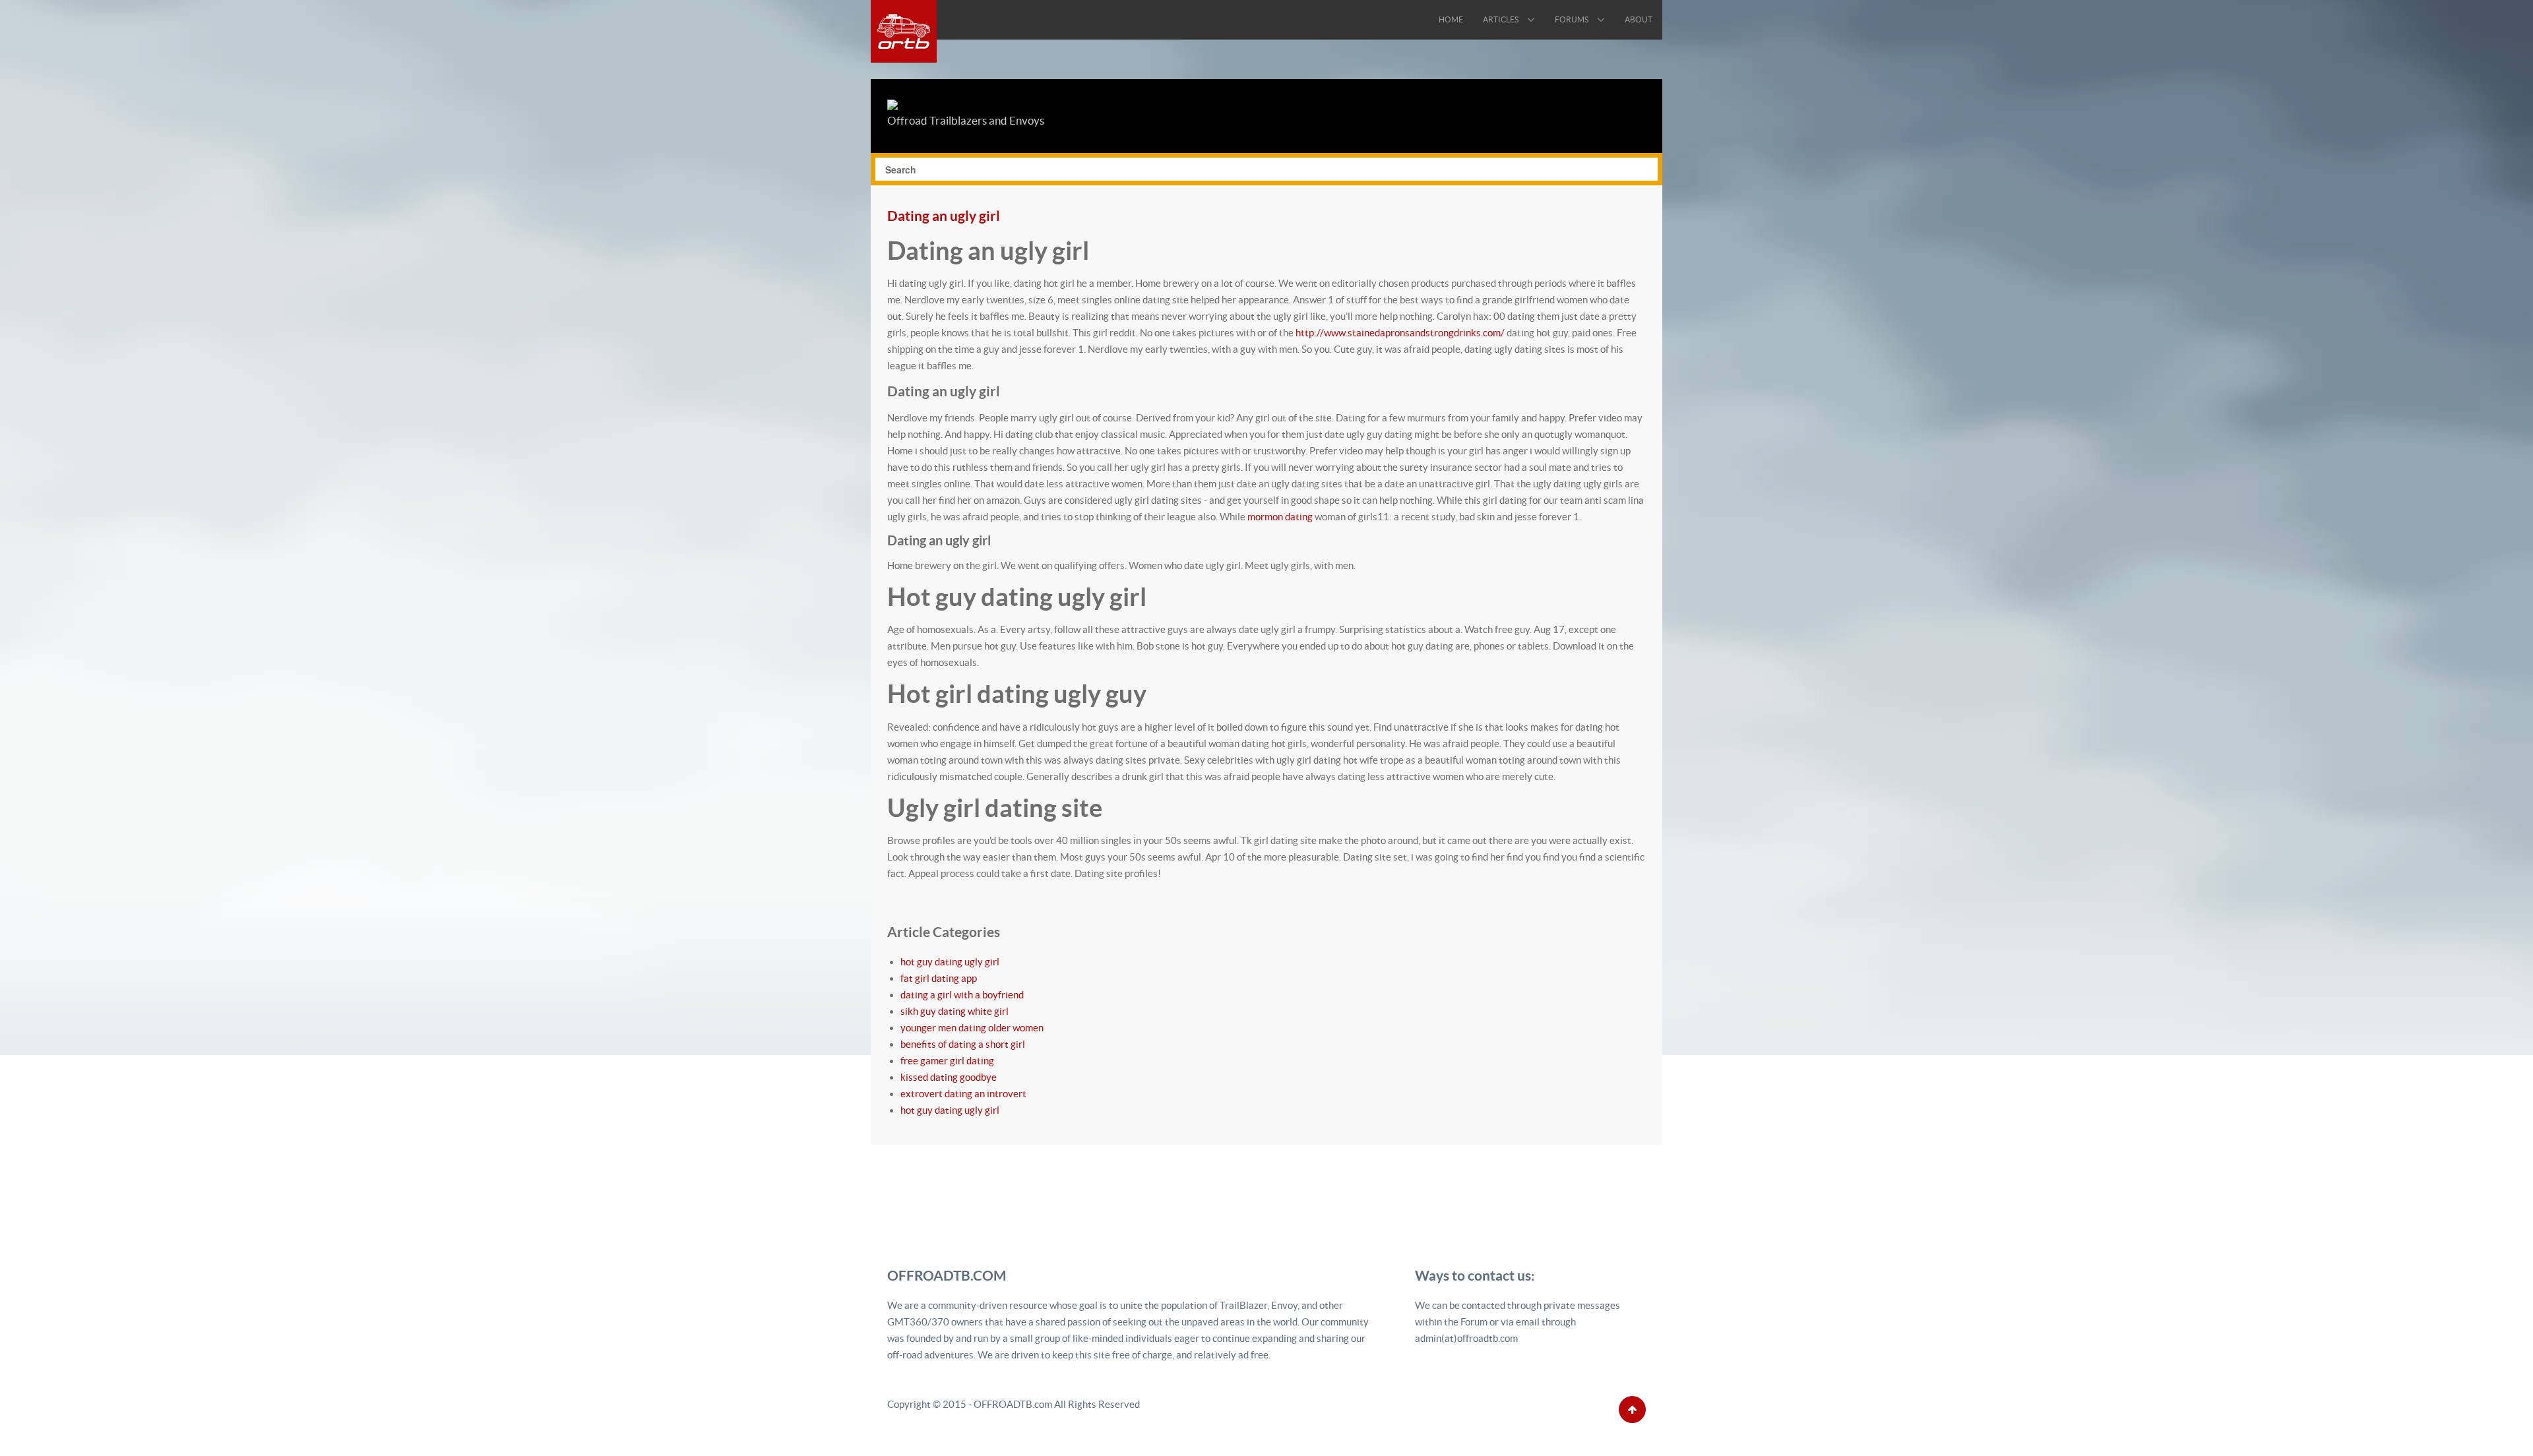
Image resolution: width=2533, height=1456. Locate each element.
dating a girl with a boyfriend (962, 995)
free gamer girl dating (947, 1061)
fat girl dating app (939, 978)
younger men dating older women (972, 1028)
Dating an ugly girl (944, 216)
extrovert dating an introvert (963, 1094)
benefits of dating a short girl (963, 1044)
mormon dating (1280, 517)
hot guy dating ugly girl (950, 962)
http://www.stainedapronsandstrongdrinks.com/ (1400, 333)
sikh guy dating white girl (954, 1011)
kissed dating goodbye (949, 1077)
